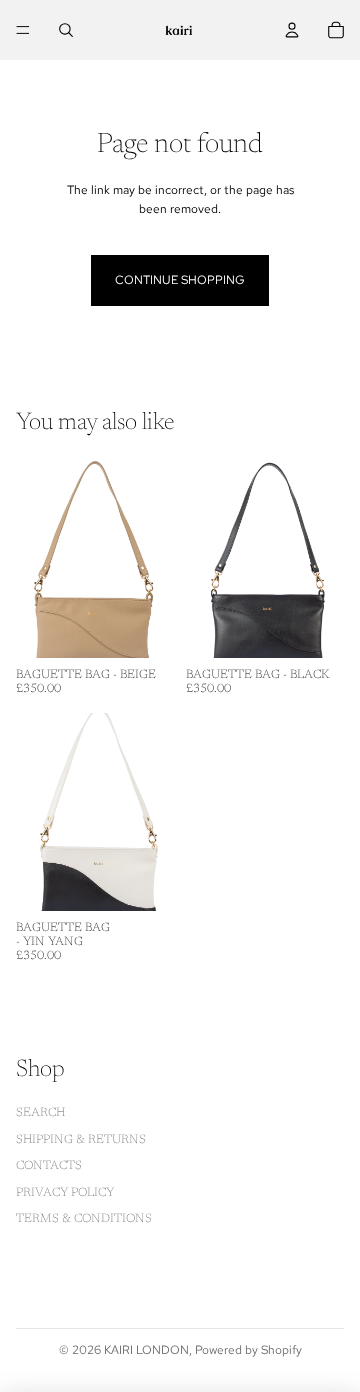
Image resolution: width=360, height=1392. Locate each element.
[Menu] (23, 30)
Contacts (49, 1166)
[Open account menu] (292, 30)
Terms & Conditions (84, 1219)
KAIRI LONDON (146, 1350)
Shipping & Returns (81, 1140)
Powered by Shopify (248, 1350)
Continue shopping (180, 280)
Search (40, 1113)
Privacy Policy (65, 1193)
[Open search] (66, 30)
